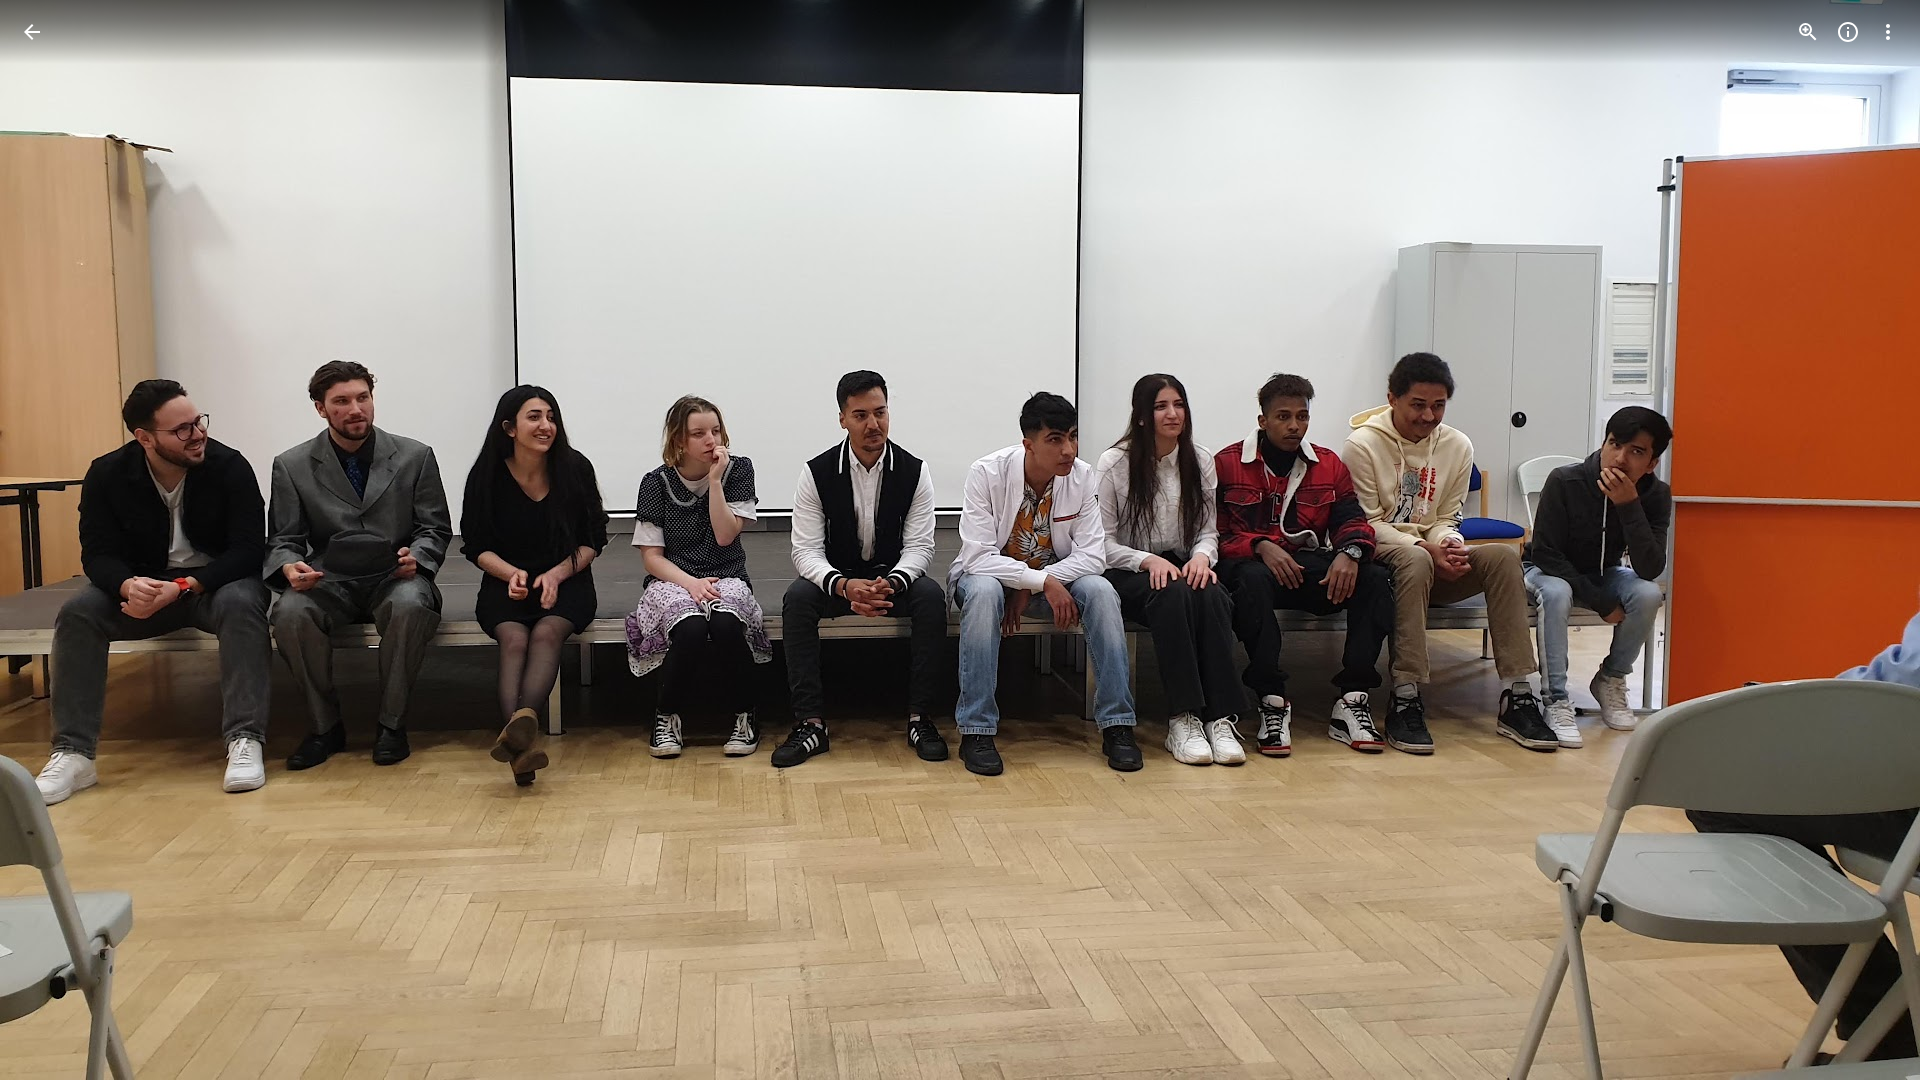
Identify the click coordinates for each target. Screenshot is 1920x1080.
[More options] (1888, 32)
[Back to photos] (32, 32)
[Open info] (1848, 32)
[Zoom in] (1808, 32)
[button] (56, 540)
